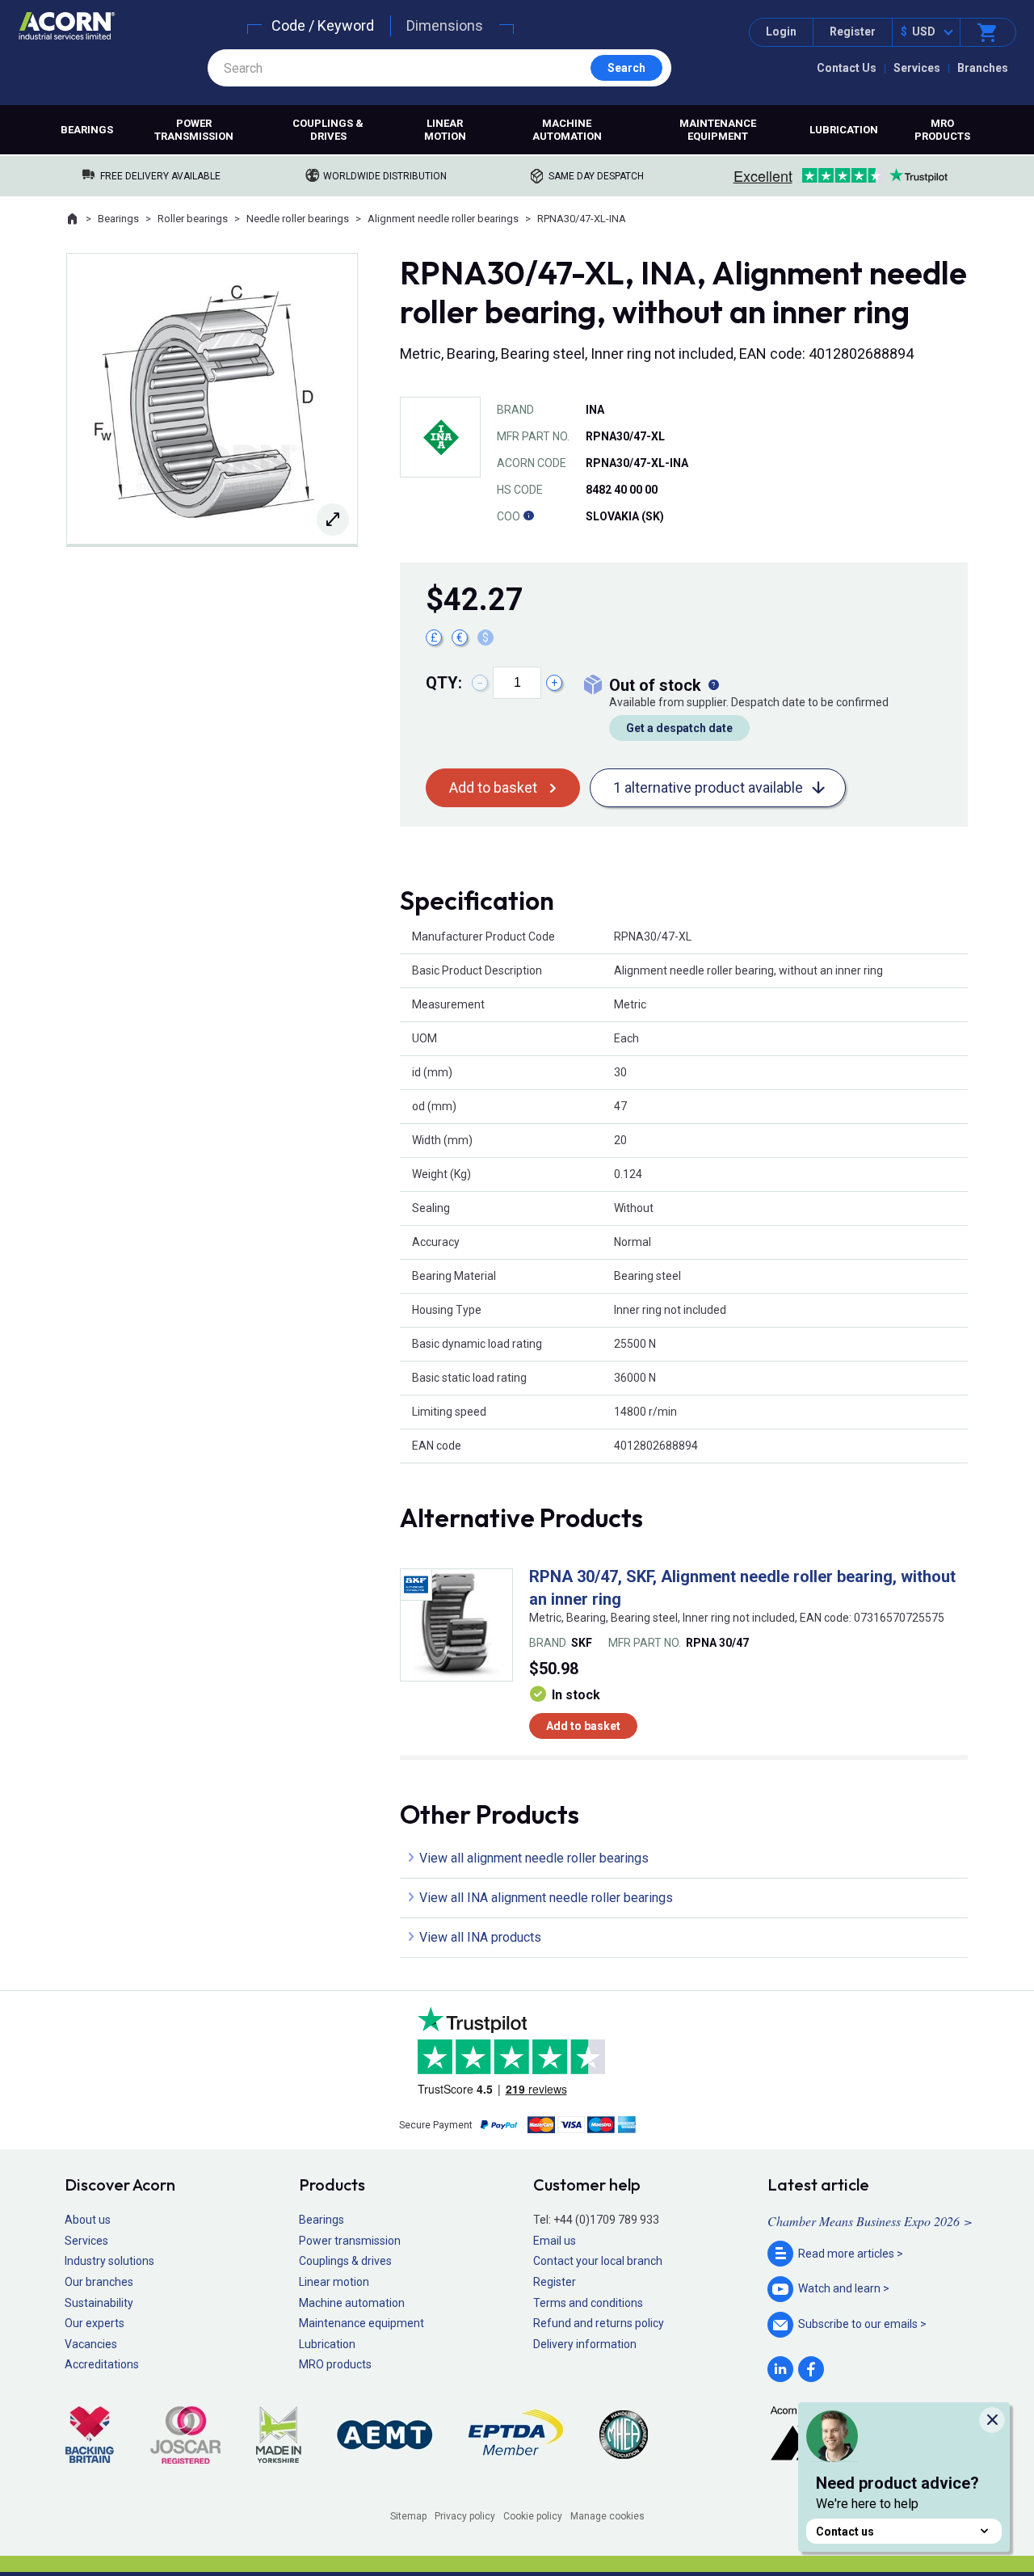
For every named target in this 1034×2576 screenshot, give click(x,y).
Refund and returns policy (599, 2323)
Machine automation (567, 130)
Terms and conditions (588, 2303)
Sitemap (408, 2516)
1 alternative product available (708, 787)
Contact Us (847, 68)
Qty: (444, 683)
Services (917, 68)
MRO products (942, 130)
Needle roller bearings (298, 219)
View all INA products (480, 1937)
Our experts (95, 2323)
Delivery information (585, 2344)
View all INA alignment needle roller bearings (546, 1898)
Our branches (99, 2282)
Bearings (87, 130)
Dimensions (445, 25)
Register (853, 32)
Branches (983, 68)
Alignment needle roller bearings (443, 219)
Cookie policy (533, 2516)
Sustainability (99, 2303)
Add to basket (493, 787)
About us (88, 2220)
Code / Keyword (323, 25)
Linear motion (445, 130)
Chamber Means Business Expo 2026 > (870, 2221)
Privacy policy (465, 2516)
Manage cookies (607, 2516)
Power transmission (194, 130)
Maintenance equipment (718, 130)
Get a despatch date (679, 728)
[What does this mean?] (713, 685)
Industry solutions (109, 2261)
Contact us (845, 2532)
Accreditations (102, 2364)
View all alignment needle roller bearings (534, 1858)
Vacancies (91, 2344)
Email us (555, 2241)
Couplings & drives (328, 130)
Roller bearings (193, 219)
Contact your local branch (598, 2261)
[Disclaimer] (528, 516)
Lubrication (844, 130)
